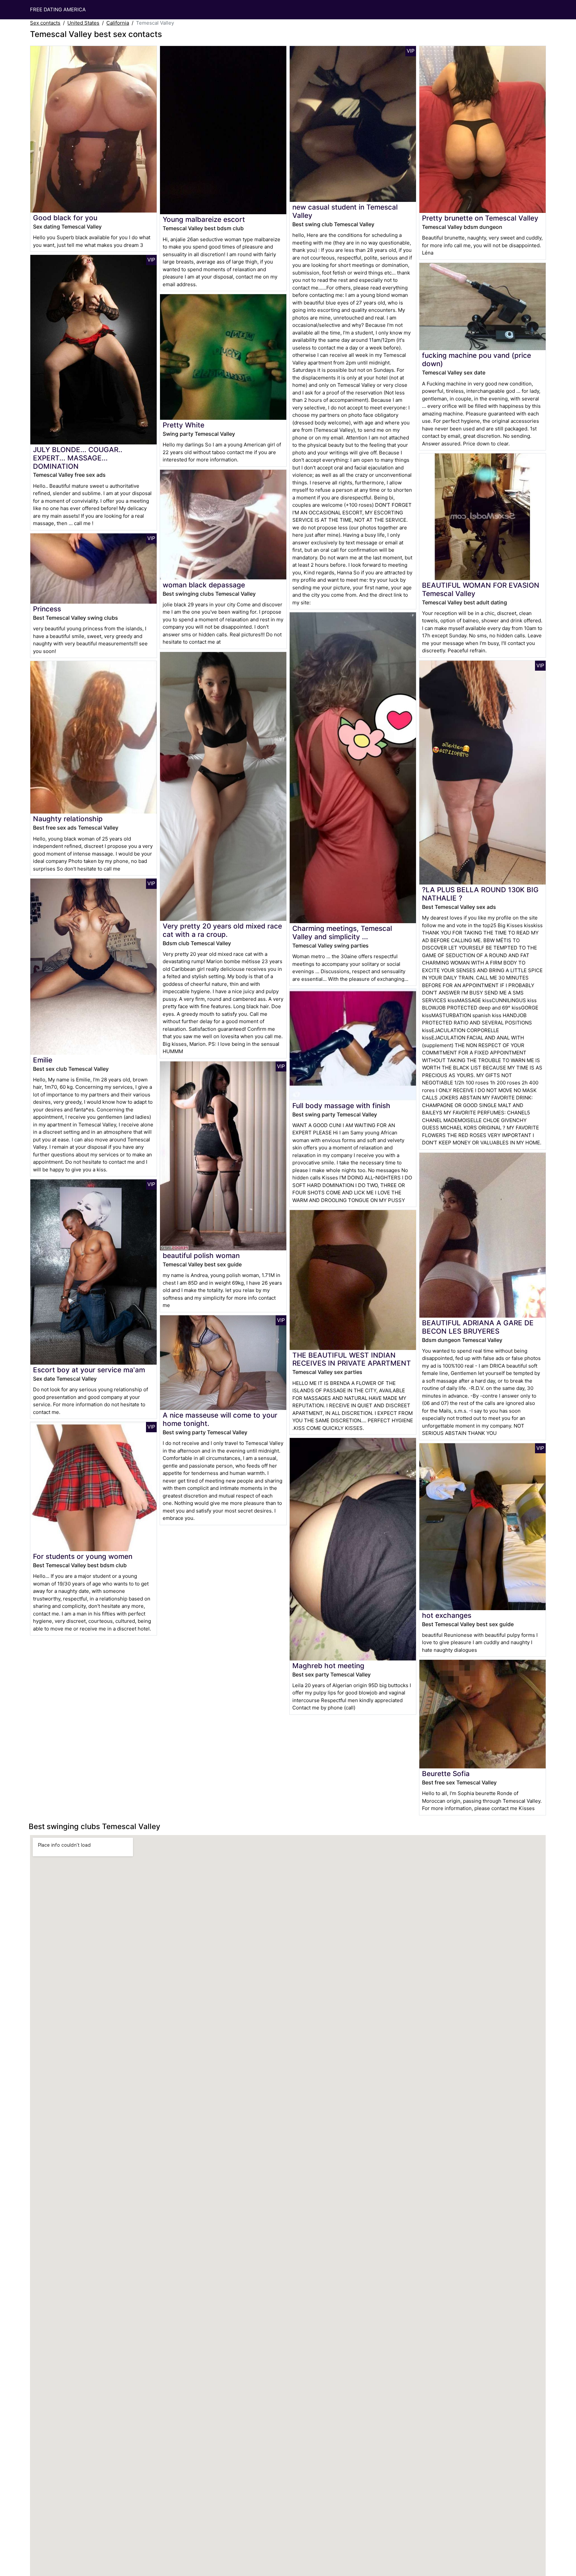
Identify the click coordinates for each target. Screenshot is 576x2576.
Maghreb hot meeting (328, 1666)
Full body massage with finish (341, 1106)
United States (83, 23)
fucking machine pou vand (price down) (476, 359)
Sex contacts (45, 23)
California (118, 23)
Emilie (43, 1060)
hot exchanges (447, 1615)
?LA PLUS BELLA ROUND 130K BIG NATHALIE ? (480, 894)
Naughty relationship (68, 819)
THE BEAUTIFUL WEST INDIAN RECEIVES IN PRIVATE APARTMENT (352, 1359)
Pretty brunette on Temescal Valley (480, 218)
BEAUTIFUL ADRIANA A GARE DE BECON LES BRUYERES (478, 1327)
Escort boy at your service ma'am (89, 1370)
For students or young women (83, 1556)
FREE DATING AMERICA (58, 9)
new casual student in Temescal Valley (345, 211)
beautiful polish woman (201, 1256)
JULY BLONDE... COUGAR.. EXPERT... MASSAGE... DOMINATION (78, 458)
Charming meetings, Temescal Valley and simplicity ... (342, 933)
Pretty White (183, 425)
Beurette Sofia (446, 1774)
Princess (47, 609)
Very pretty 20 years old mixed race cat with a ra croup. (222, 930)
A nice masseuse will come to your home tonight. (220, 1419)
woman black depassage (204, 585)
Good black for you (65, 218)
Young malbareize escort (204, 219)
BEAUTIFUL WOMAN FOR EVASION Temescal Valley (481, 589)
